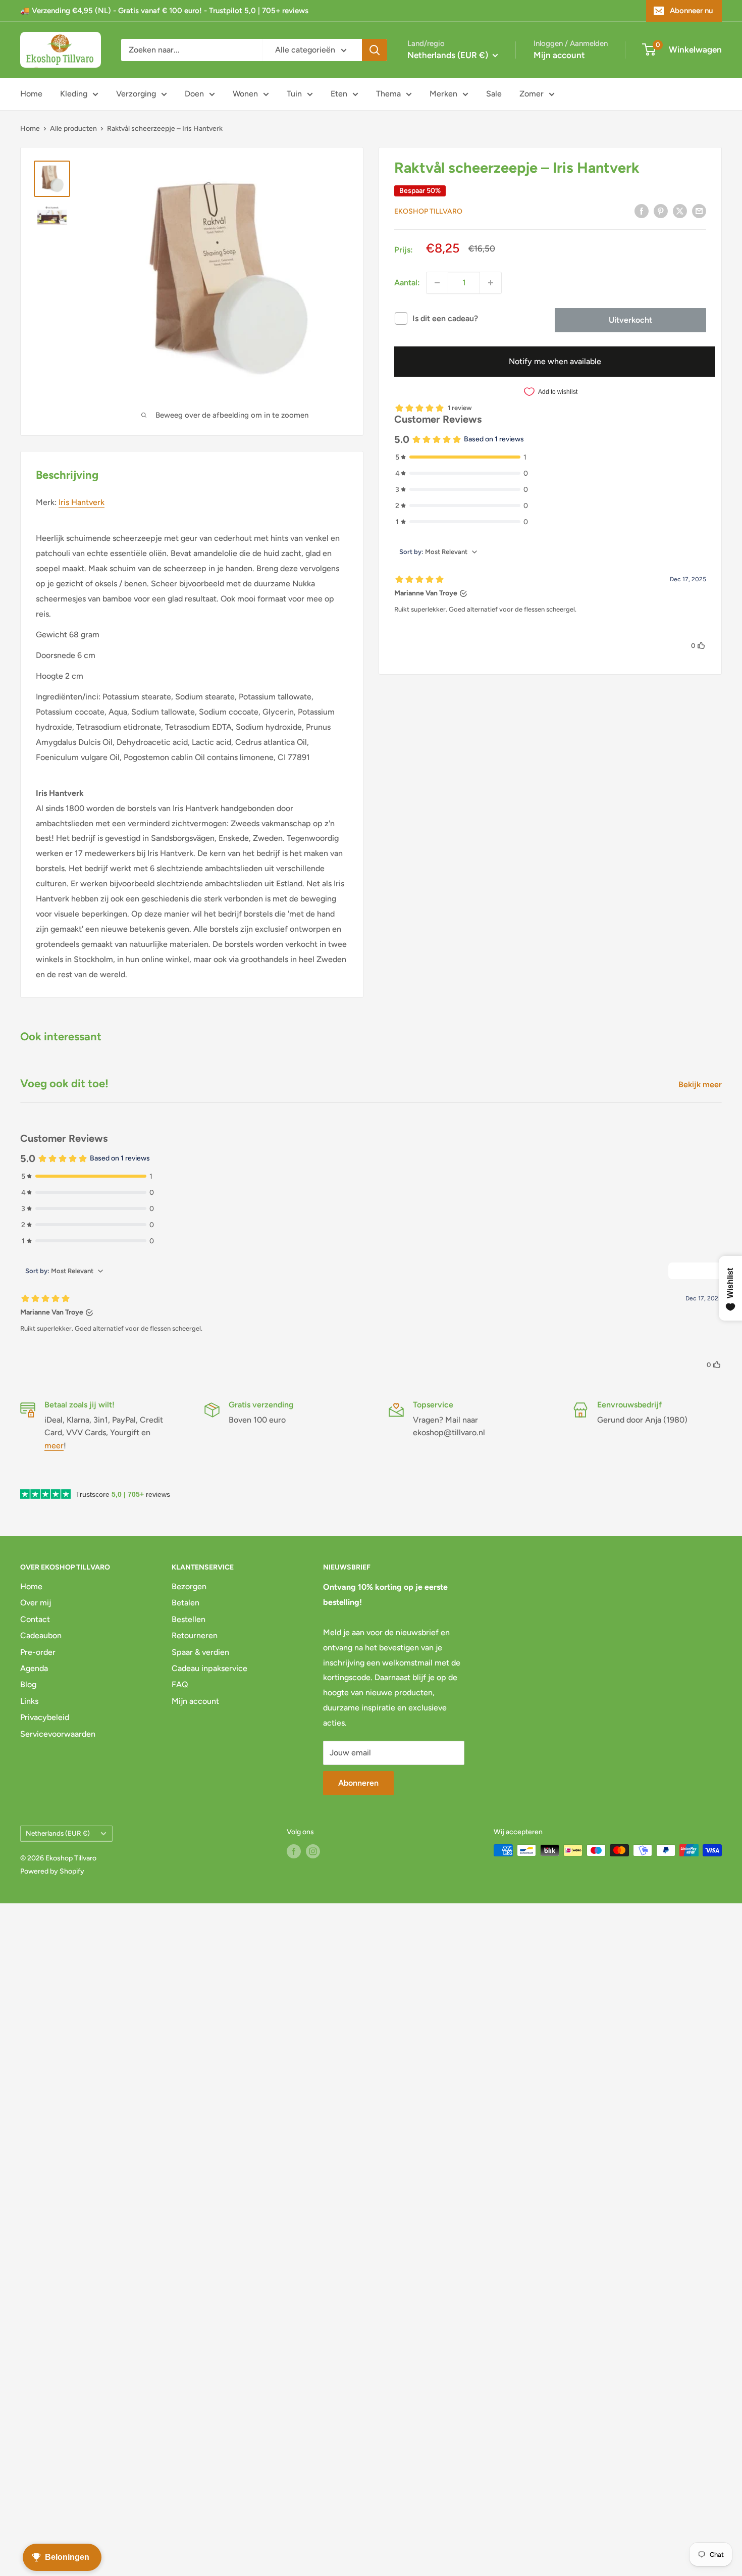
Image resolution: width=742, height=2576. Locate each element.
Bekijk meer (701, 1084)
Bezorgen (189, 1586)
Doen (194, 94)
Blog (28, 1684)
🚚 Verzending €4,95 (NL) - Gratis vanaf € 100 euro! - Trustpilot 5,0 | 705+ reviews (164, 11)
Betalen (185, 1603)
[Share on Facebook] (642, 211)
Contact (35, 1619)
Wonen (245, 94)
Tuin (294, 94)
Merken (443, 94)
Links (29, 1701)
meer (54, 1446)
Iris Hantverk (82, 502)
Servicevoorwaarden (58, 1734)
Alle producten (73, 129)
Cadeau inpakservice (209, 1668)
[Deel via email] (699, 211)
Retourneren (195, 1635)
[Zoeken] (375, 50)
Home (31, 94)
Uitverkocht (630, 320)
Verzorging (136, 94)
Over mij (36, 1603)
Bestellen (189, 1619)
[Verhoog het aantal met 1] (491, 283)
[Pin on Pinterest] (661, 211)
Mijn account (559, 55)
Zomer (532, 94)
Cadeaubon (41, 1635)
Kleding (74, 94)
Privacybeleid (45, 1717)
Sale (494, 94)
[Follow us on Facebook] (294, 1851)
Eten (339, 94)
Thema (388, 94)
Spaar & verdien (200, 1652)
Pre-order (38, 1652)
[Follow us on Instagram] (313, 1851)
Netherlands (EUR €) (58, 1833)
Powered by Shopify (52, 1871)
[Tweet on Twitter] (680, 211)
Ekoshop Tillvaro (428, 211)
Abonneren (358, 1783)
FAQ (180, 1684)
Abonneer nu (691, 11)
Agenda (34, 1668)
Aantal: (407, 283)
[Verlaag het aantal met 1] (437, 283)
